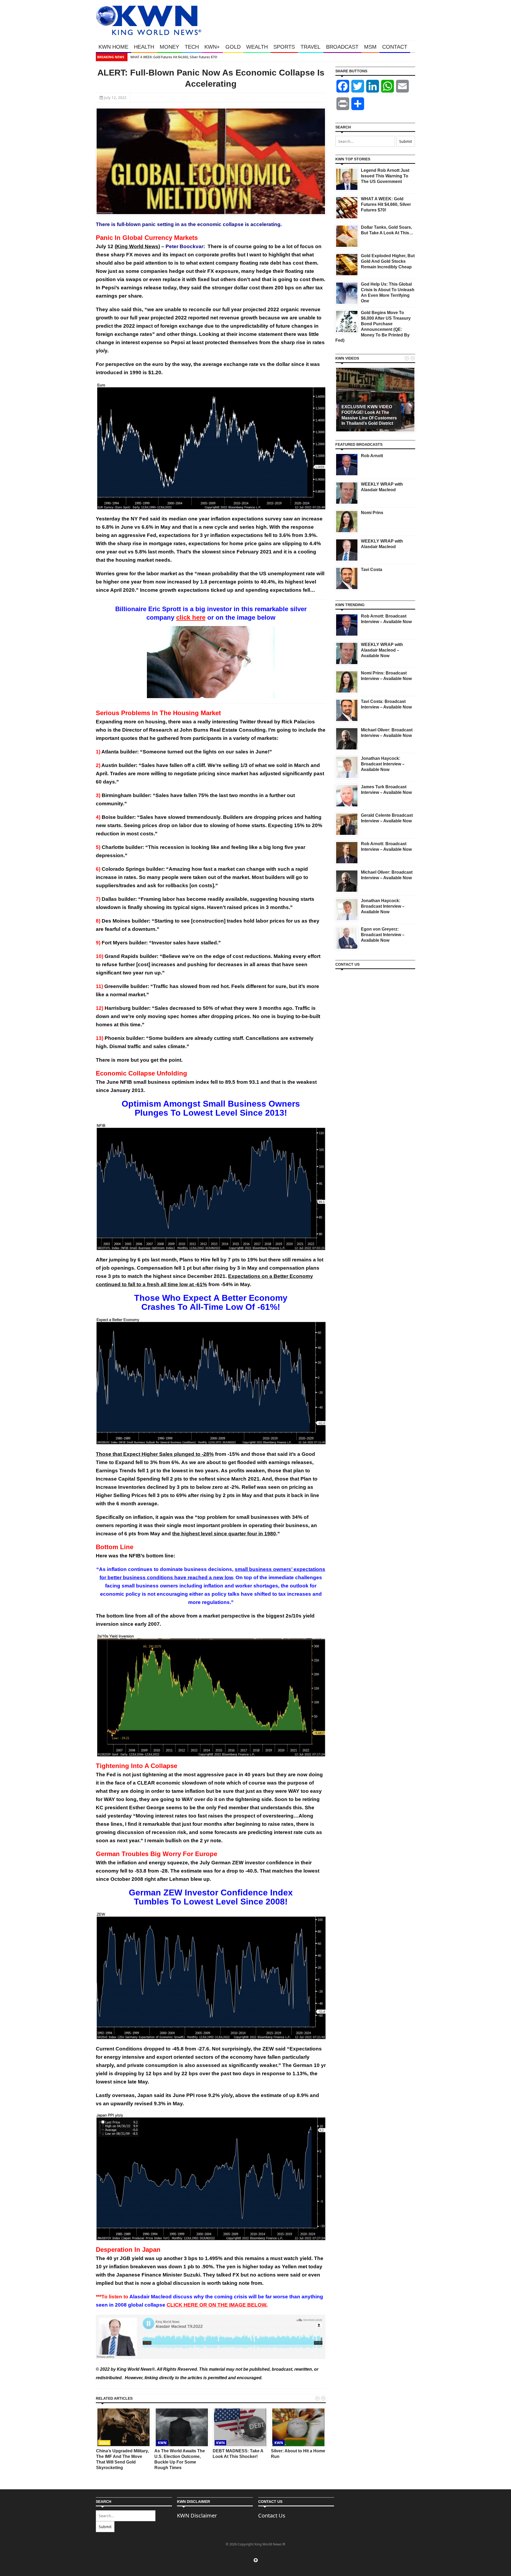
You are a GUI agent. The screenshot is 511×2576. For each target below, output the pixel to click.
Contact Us (272, 2515)
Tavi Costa (372, 570)
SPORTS (284, 47)
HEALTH (144, 47)
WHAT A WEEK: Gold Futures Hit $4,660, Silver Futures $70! (135, 57)
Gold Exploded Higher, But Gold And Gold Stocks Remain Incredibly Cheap (388, 261)
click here (191, 617)
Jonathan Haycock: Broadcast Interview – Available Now (383, 764)
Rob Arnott (372, 456)
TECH (192, 47)
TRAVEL (310, 47)
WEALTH (257, 47)
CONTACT (395, 47)
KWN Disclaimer (197, 2515)
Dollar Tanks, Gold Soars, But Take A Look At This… (403, 57)
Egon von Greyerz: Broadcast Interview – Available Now (383, 935)
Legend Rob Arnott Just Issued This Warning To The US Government (385, 176)
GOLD (233, 47)
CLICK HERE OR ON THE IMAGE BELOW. (217, 2305)
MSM (370, 47)
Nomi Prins (372, 513)
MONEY (169, 47)
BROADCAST (342, 47)
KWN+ (212, 47)
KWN (162, 2443)
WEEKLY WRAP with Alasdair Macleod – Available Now (382, 650)
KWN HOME (113, 47)
